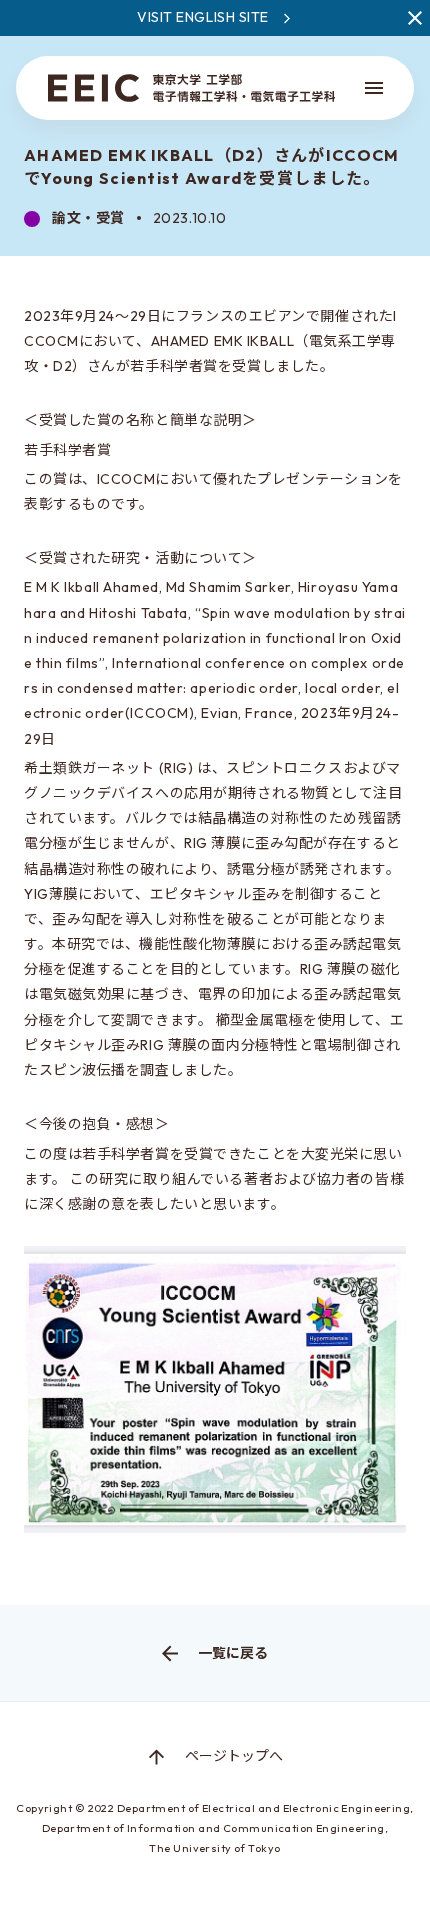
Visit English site (203, 17)
